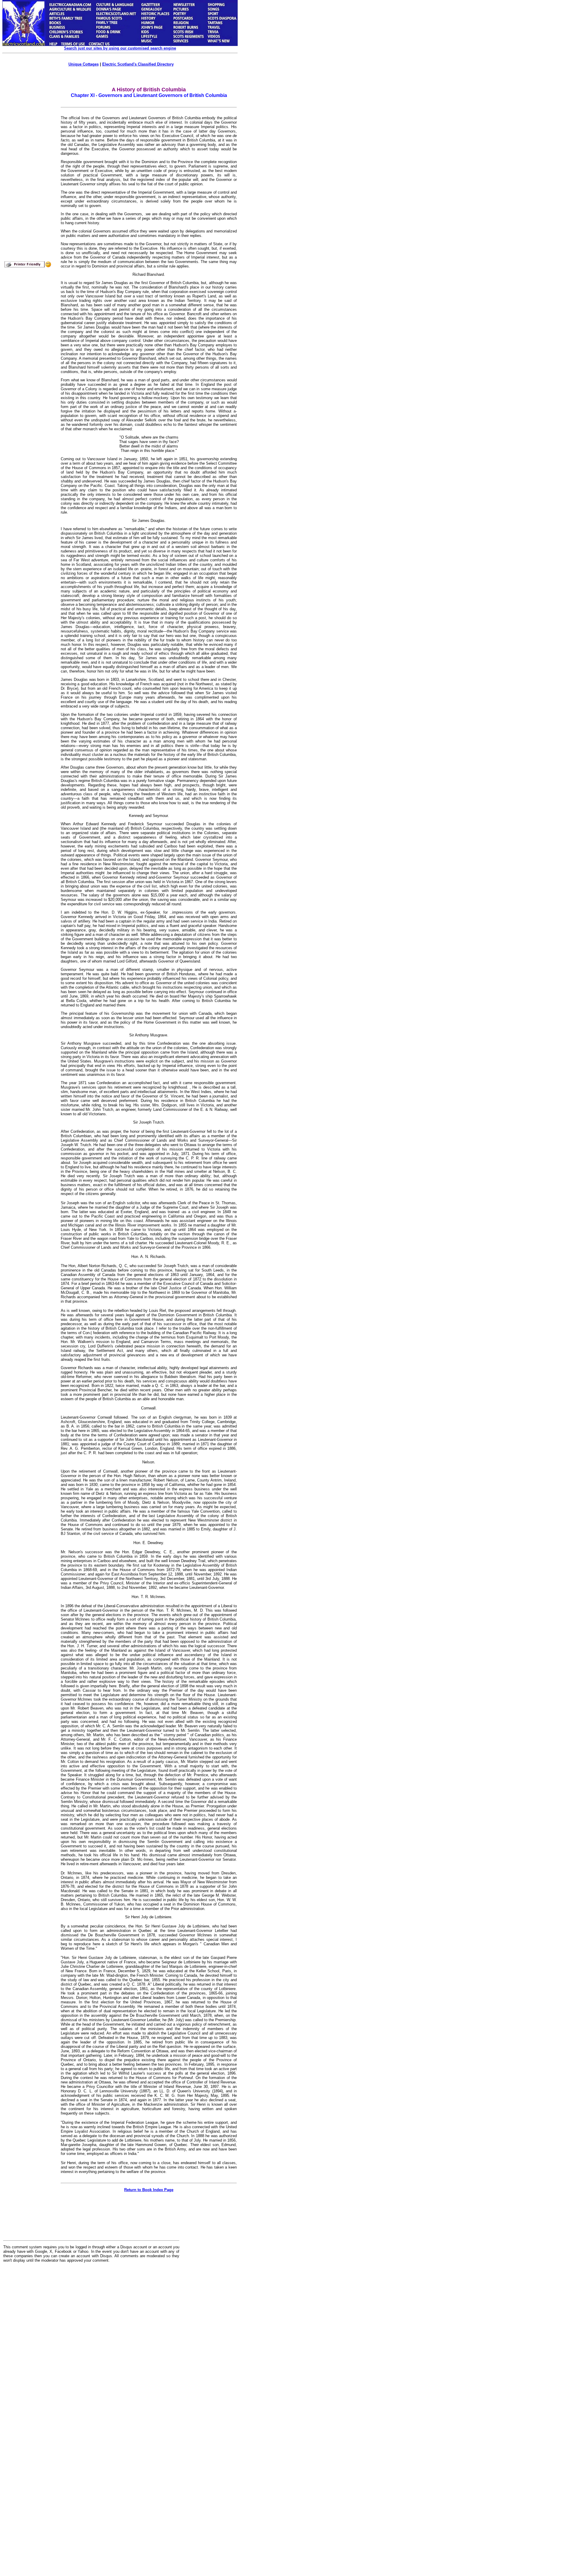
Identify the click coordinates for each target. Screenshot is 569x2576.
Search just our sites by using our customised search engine (120, 48)
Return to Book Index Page (149, 2190)
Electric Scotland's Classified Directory (138, 64)
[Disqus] (91, 2341)
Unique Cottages (84, 64)
